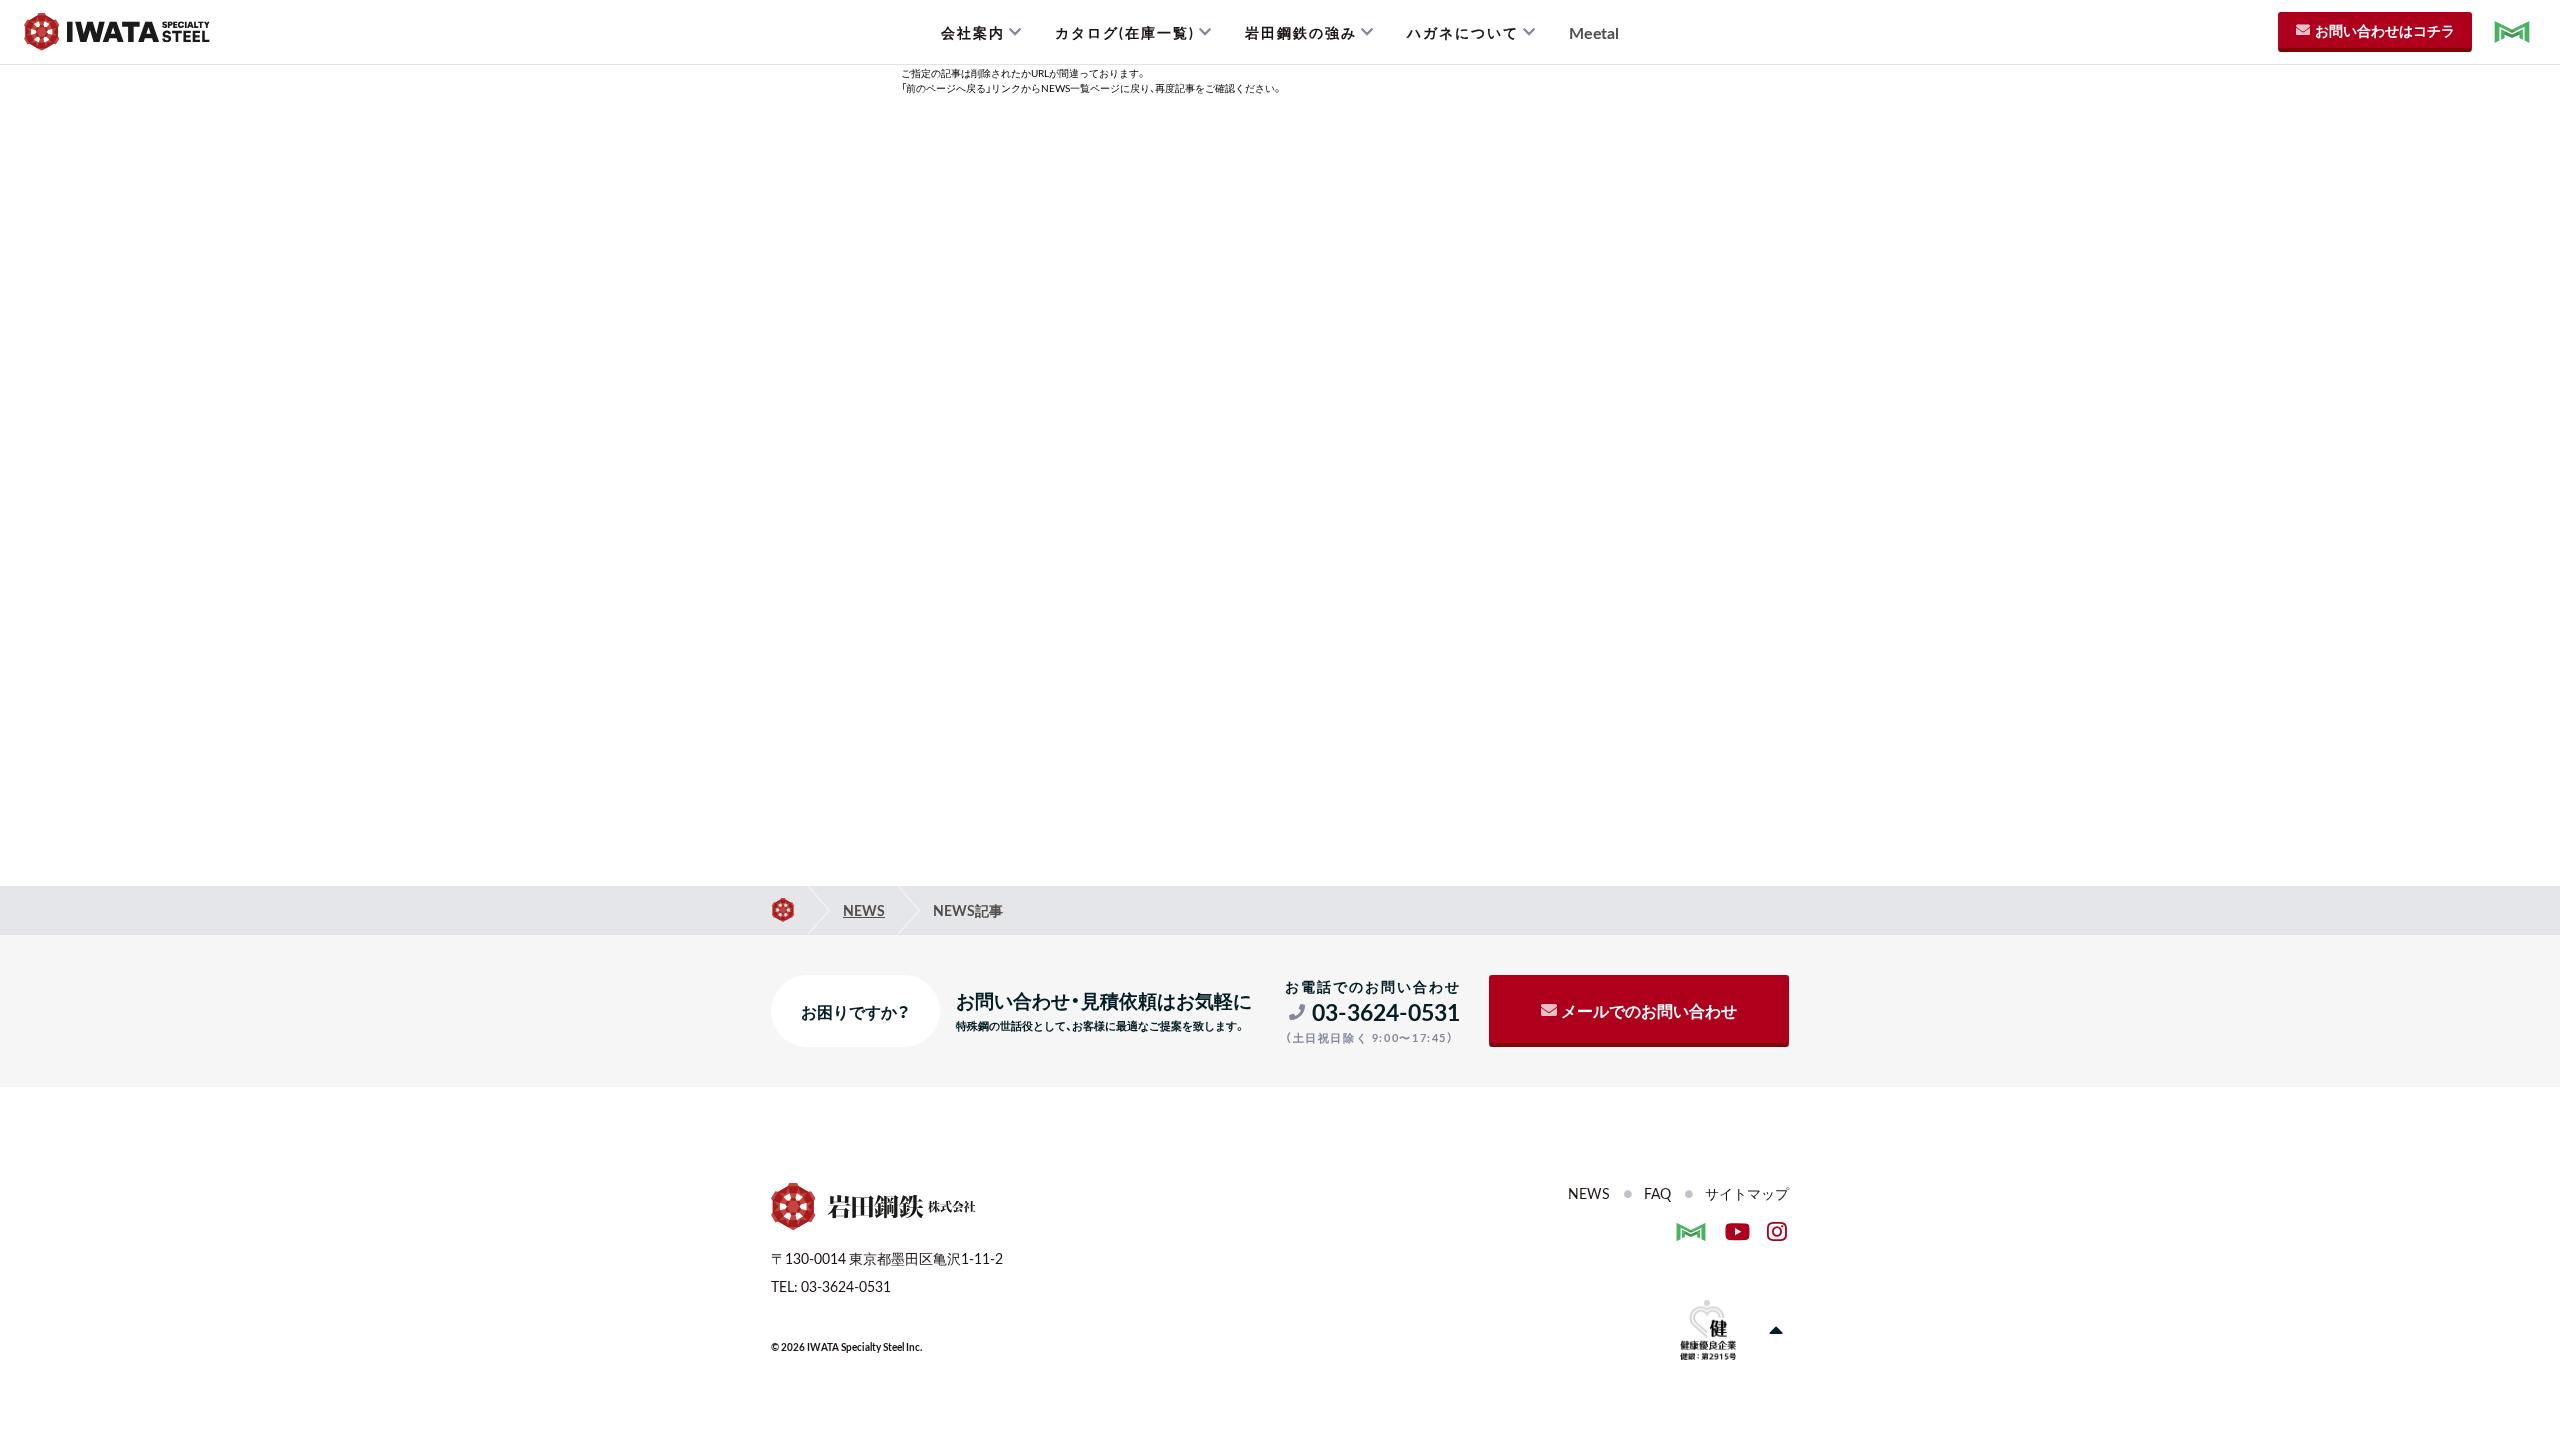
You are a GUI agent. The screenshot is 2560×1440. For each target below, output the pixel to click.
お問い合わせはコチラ (2385, 30)
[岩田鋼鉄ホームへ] (783, 910)
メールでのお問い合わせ (1649, 1010)
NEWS (864, 910)
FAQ (1657, 1193)
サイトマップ (1747, 1193)
